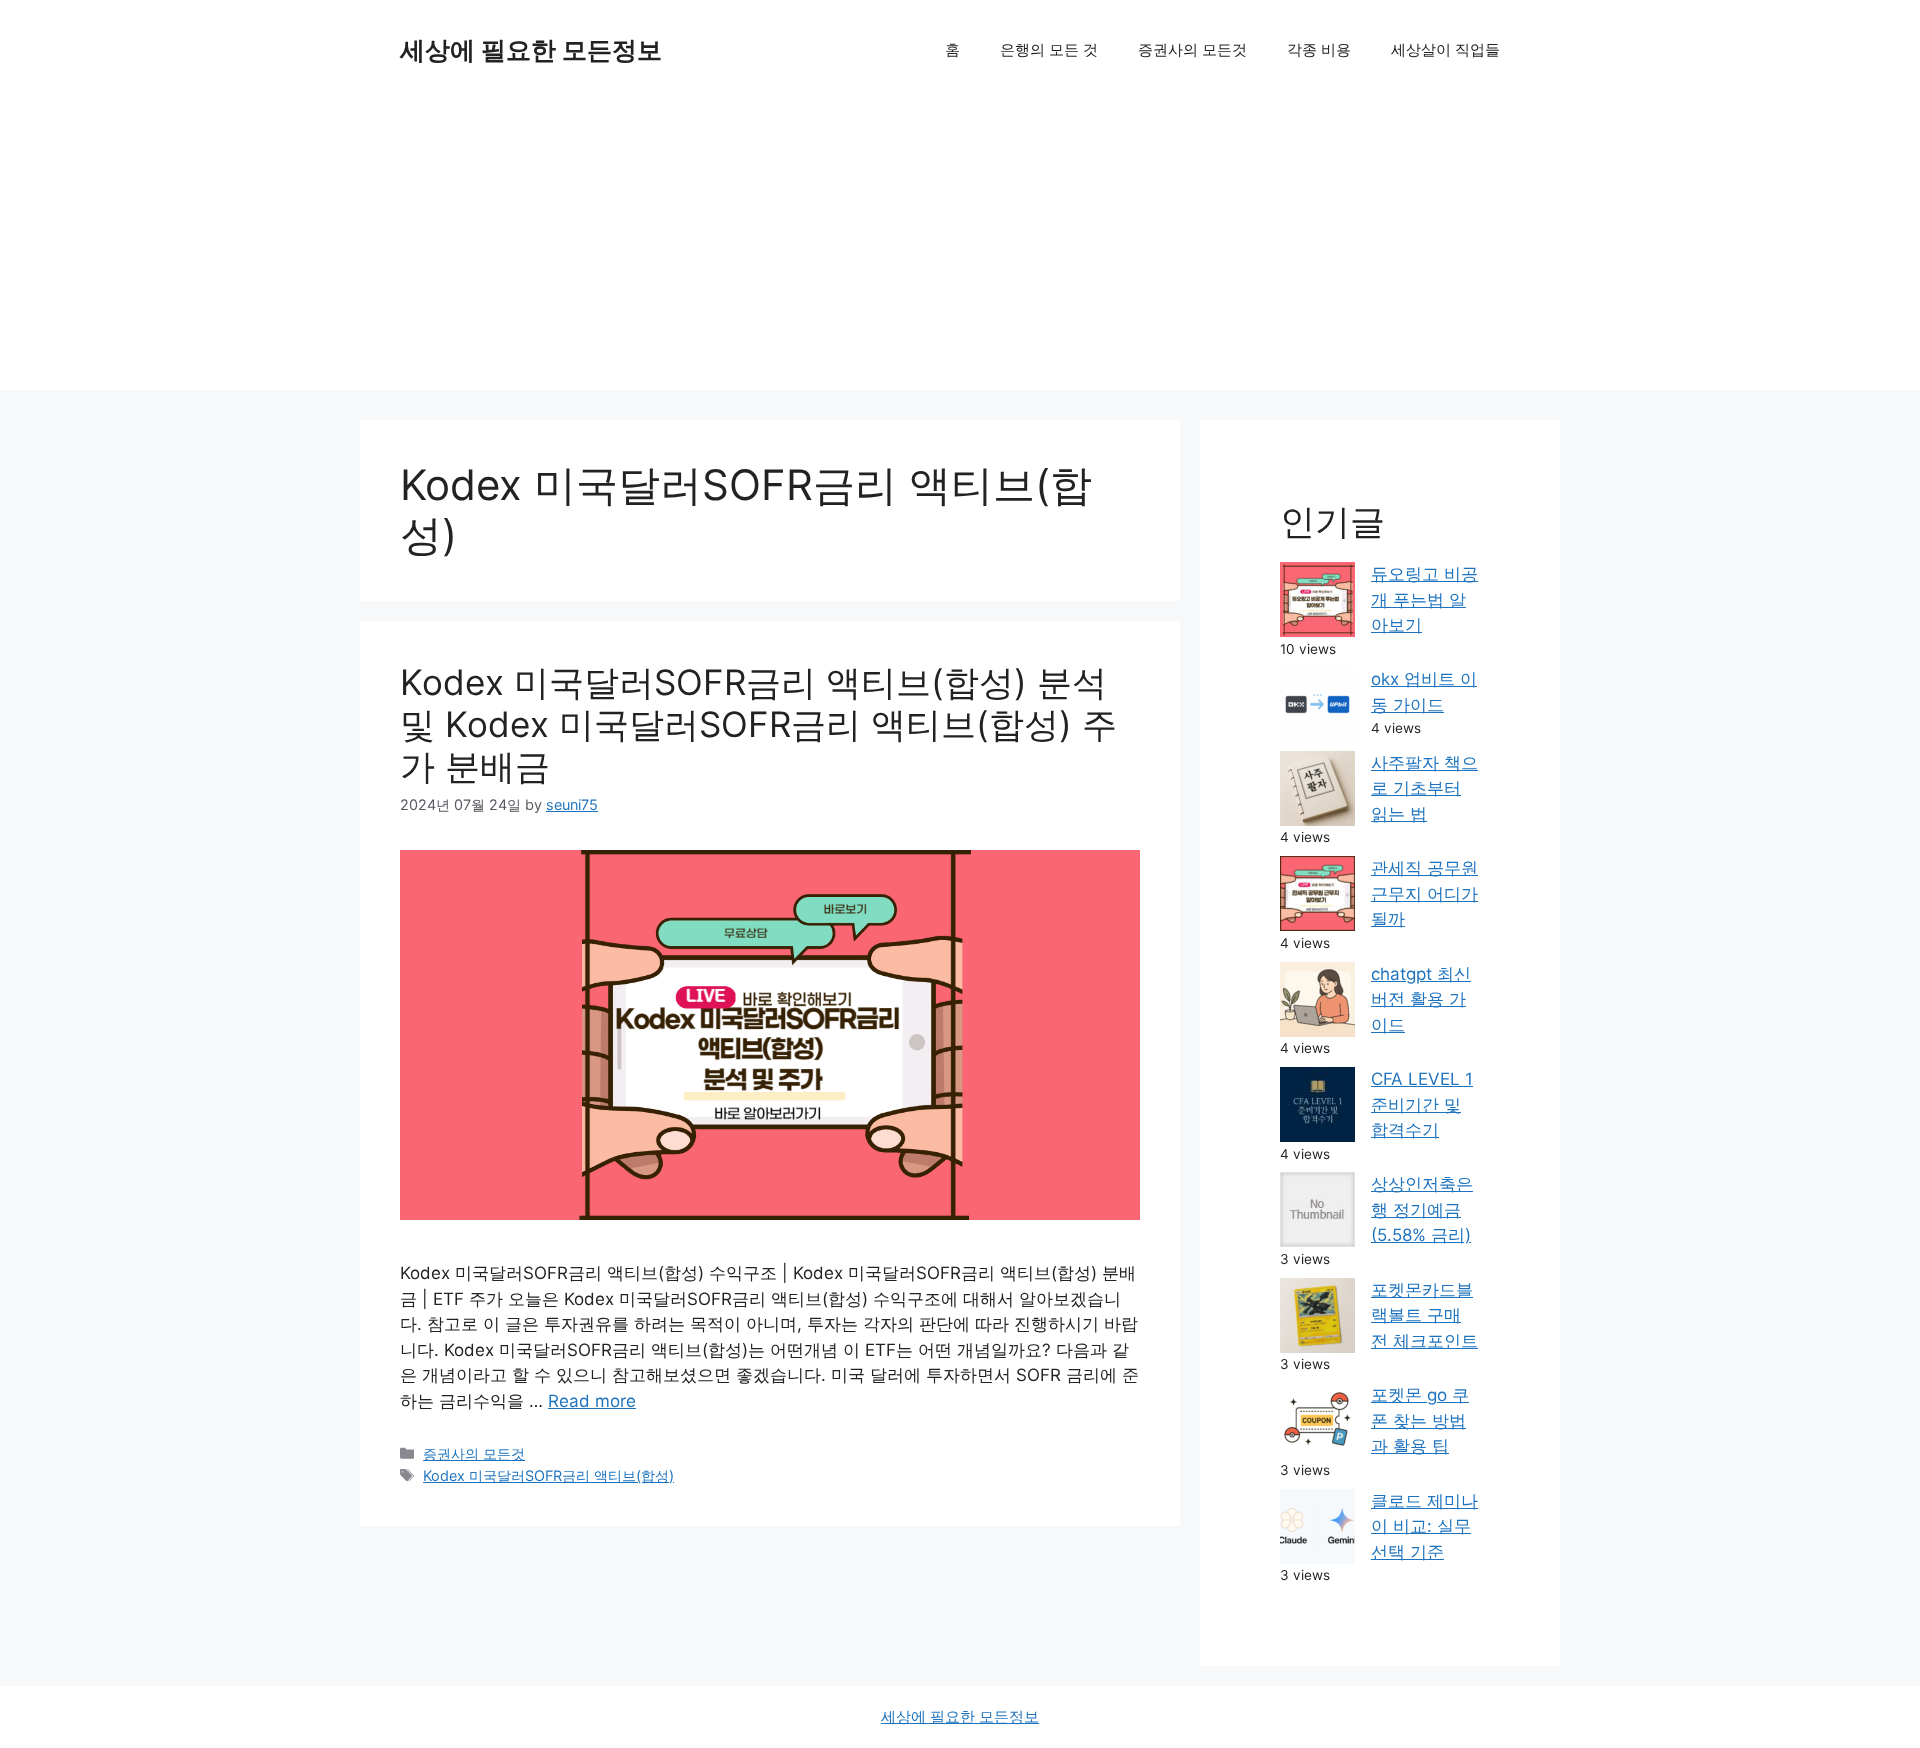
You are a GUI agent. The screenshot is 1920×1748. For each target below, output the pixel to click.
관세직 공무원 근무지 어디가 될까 (1424, 893)
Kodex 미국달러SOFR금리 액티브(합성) (548, 1475)
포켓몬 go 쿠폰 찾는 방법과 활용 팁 (1420, 1420)
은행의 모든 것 (1049, 49)
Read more (592, 1401)
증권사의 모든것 (1192, 49)
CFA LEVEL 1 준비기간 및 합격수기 (1422, 1104)
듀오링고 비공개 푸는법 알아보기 (1424, 599)
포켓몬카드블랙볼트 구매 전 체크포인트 (1424, 1315)
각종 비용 (1319, 49)
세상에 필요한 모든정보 (531, 50)
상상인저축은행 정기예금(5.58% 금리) (1422, 1209)
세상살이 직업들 (1445, 49)
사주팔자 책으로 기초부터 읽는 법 (1424, 788)
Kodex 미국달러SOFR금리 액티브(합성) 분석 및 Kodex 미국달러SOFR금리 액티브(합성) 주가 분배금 (758, 724)
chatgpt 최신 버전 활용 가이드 (1421, 999)
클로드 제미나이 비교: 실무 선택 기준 (1424, 1526)
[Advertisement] (960, 250)
